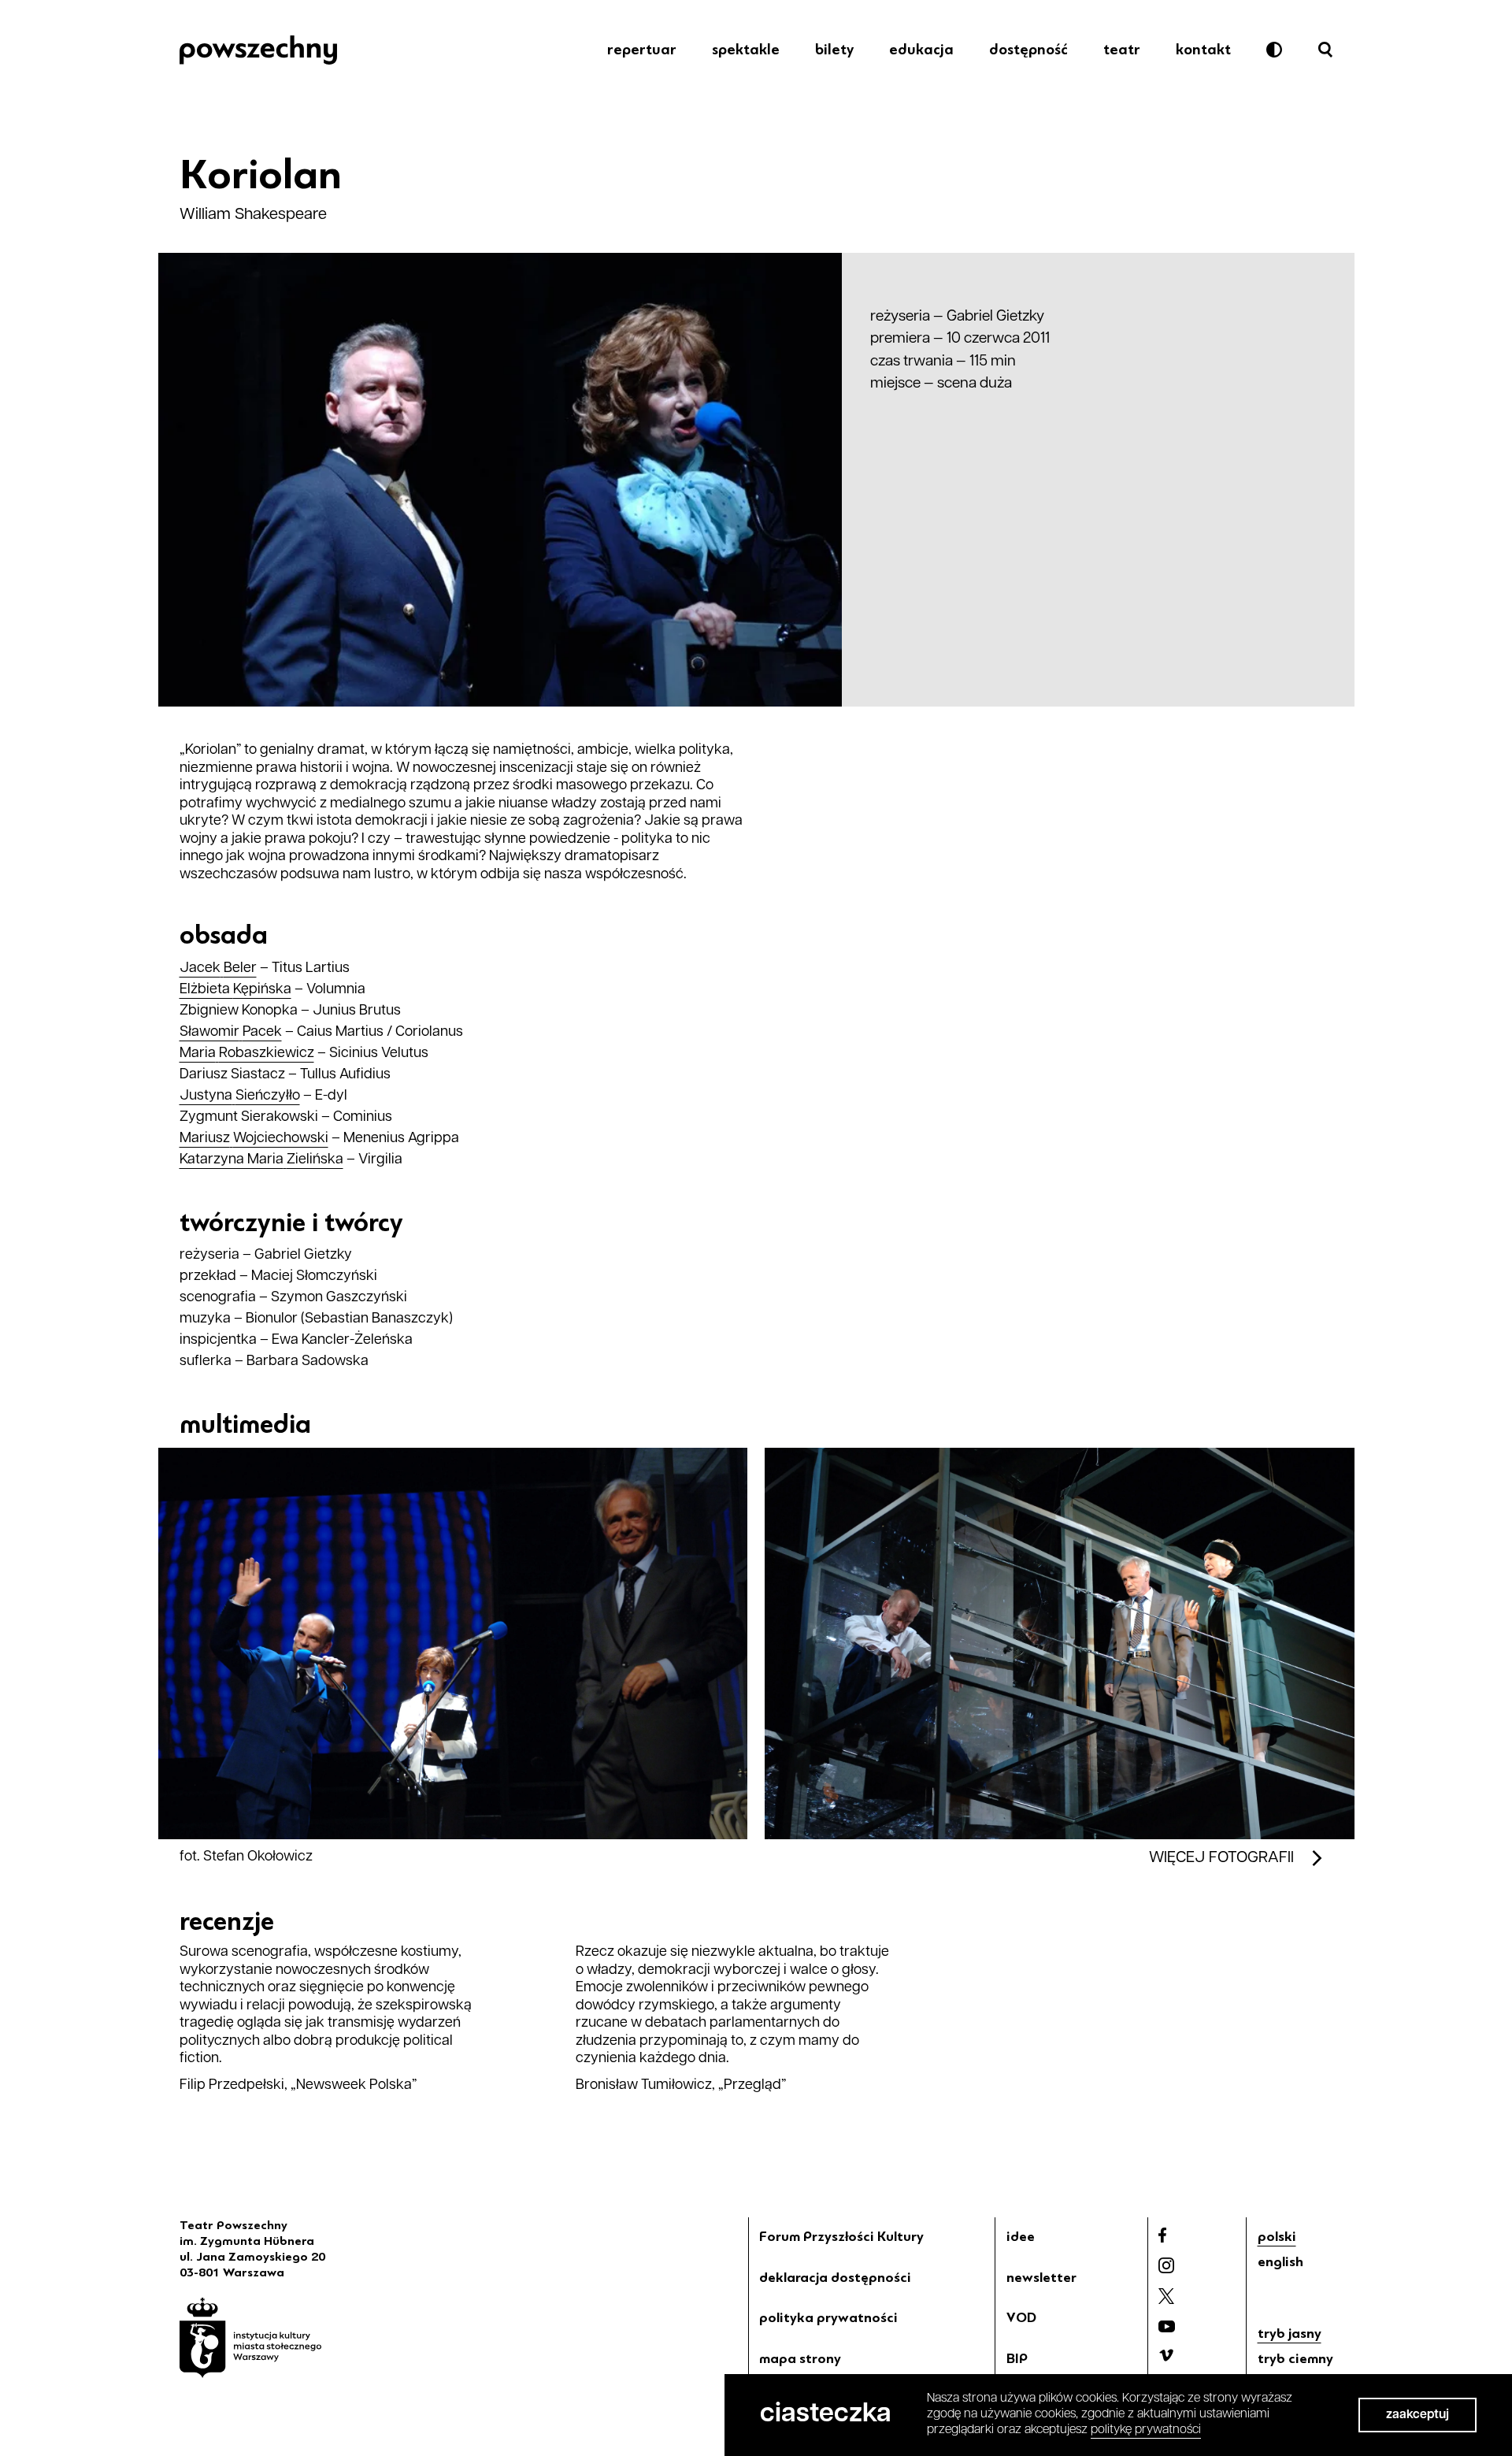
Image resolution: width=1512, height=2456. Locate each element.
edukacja (921, 50)
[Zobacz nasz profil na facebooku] (1162, 2235)
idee (1021, 2236)
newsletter (1041, 2277)
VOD (1021, 2317)
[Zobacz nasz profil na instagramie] (1166, 2265)
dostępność (1028, 50)
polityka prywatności (828, 2317)
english (1280, 2261)
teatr (1122, 50)
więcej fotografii (1221, 1858)
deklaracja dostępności (835, 2277)
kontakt (1203, 50)
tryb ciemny (1295, 2358)
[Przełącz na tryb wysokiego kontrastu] (1274, 50)
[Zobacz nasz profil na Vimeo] (1166, 2355)
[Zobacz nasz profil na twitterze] (1166, 2296)
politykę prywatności (1146, 2430)
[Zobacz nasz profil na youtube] (1167, 2326)
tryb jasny (1290, 2333)
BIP (1017, 2358)
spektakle (746, 50)
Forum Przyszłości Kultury (841, 2236)
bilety (834, 50)
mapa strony (800, 2358)
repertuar (642, 50)
